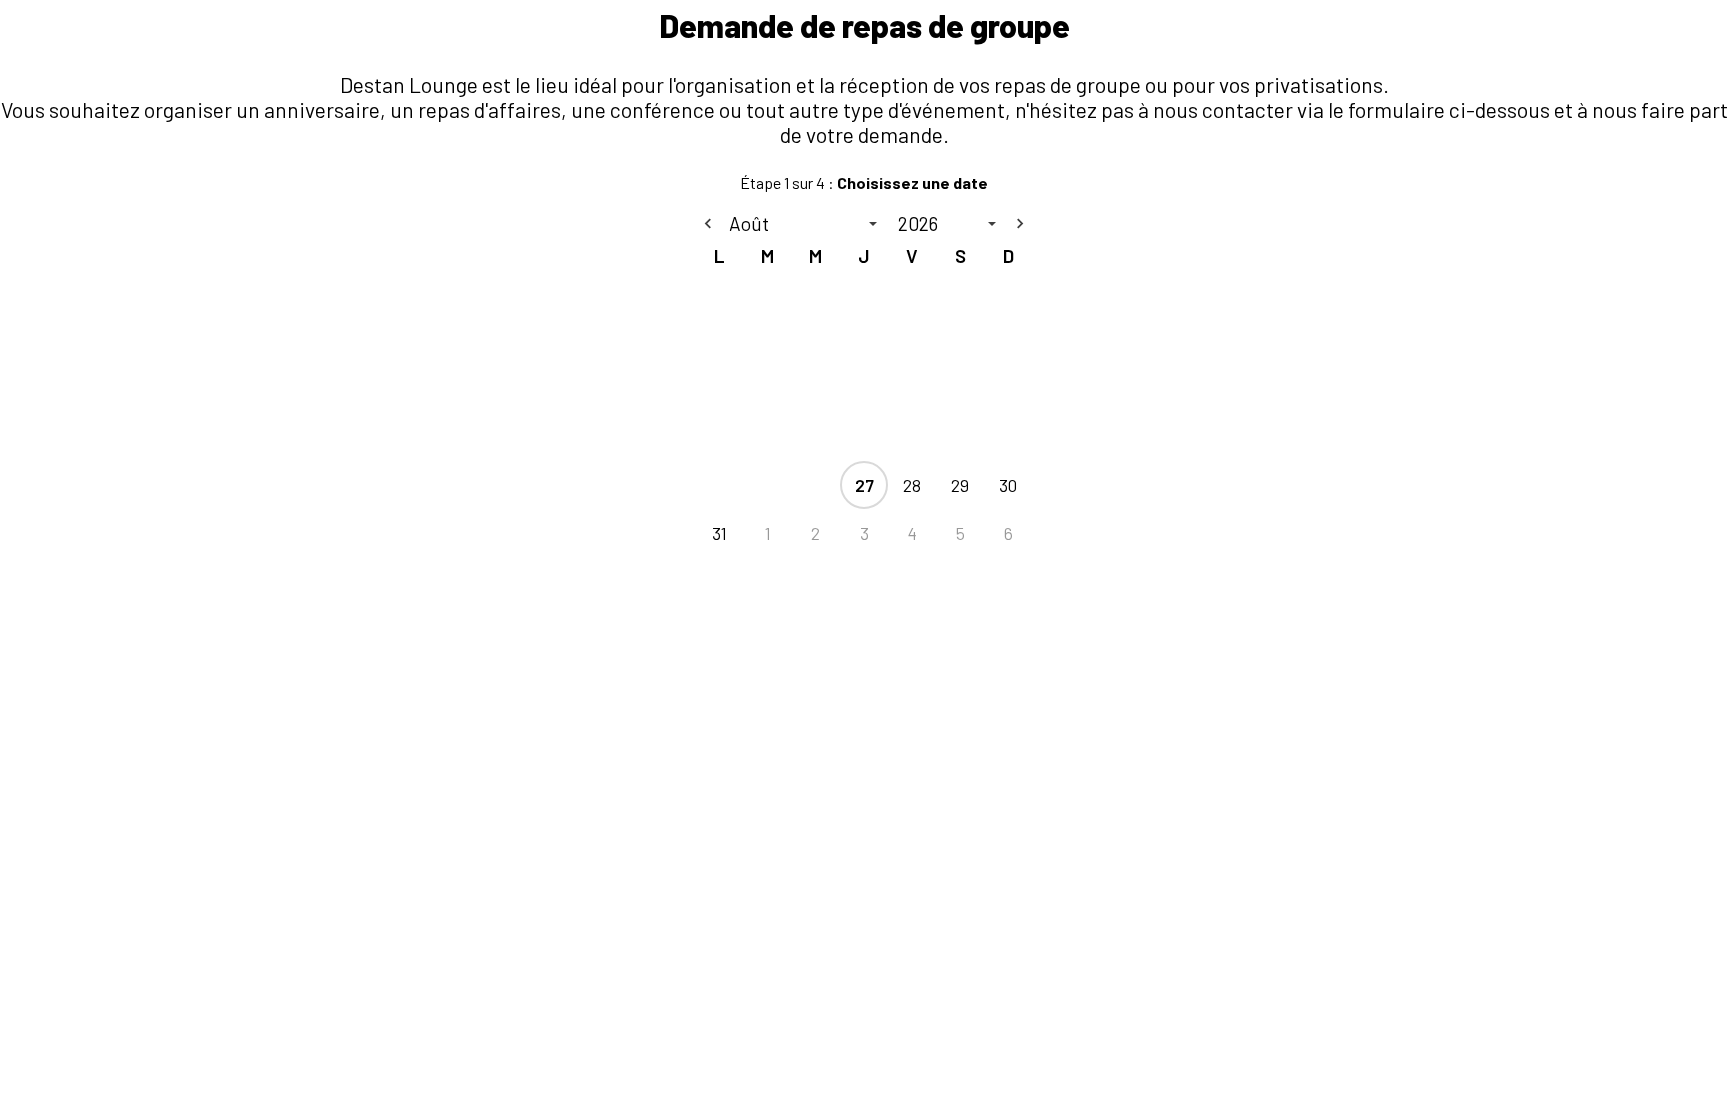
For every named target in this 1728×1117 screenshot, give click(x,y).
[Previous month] (708, 224)
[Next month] (1020, 224)
